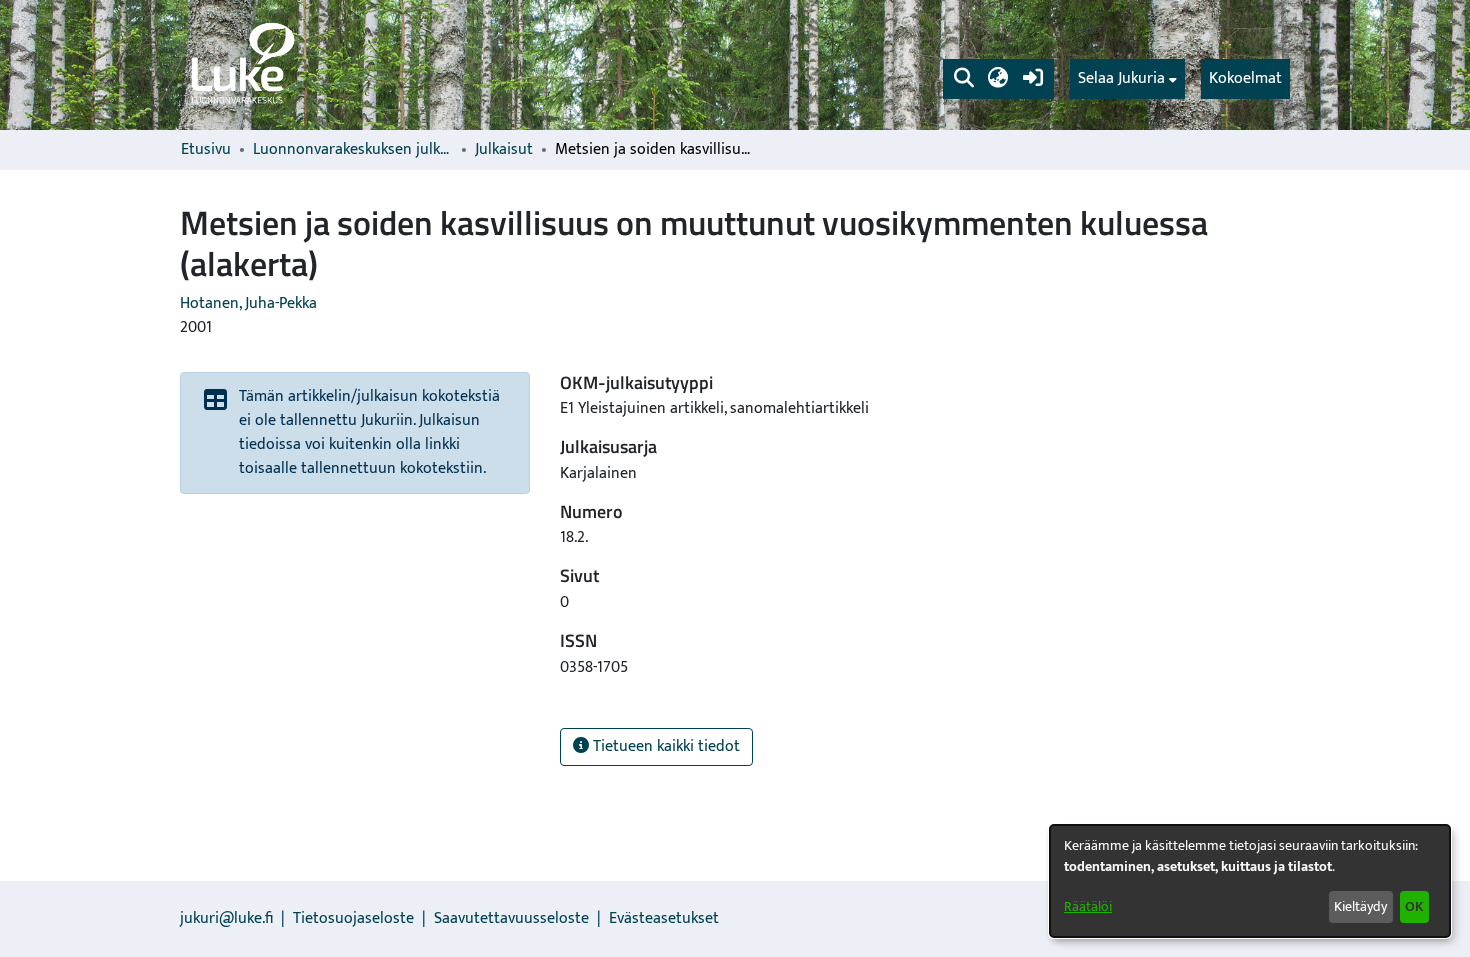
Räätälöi (1088, 906)
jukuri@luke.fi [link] (226, 918)
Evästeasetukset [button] (664, 918)
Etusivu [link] (206, 150)
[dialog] (1250, 881)
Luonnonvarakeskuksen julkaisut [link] (353, 150)
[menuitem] (1127, 79)
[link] (241, 65)
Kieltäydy (1360, 906)
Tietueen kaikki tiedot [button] (664, 746)
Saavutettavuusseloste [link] (511, 918)
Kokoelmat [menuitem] (1245, 78)
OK (1414, 906)
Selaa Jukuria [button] (1121, 79)
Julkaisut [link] (504, 150)
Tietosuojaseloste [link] (353, 918)
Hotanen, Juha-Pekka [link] (248, 303)
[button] (963, 79)
